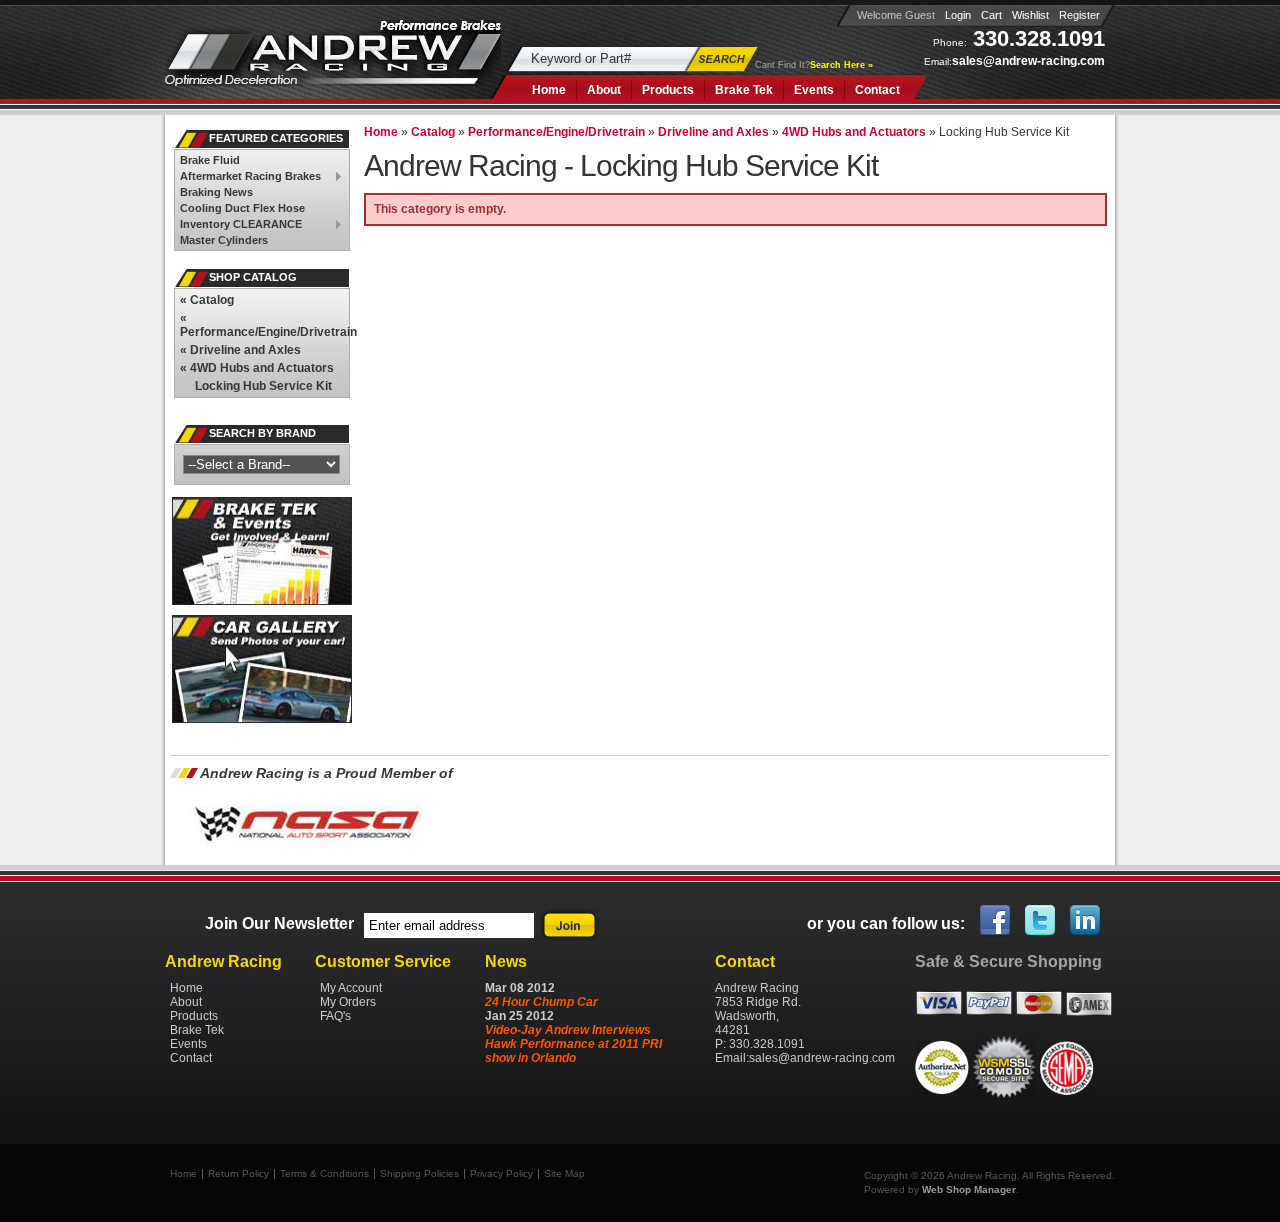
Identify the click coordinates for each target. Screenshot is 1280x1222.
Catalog (207, 300)
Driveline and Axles (240, 350)
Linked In (1086, 921)
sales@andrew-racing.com (1028, 61)
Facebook (996, 921)
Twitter (1041, 921)
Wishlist (1030, 15)
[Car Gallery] (262, 719)
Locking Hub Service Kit (263, 386)
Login (958, 15)
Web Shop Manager (969, 1189)
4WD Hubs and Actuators (257, 368)
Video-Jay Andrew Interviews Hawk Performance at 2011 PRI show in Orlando (573, 1044)
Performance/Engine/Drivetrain (264, 325)
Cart (991, 15)
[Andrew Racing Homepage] (333, 64)
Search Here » (841, 65)
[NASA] (306, 853)
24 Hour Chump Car (541, 1002)
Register (1079, 15)
